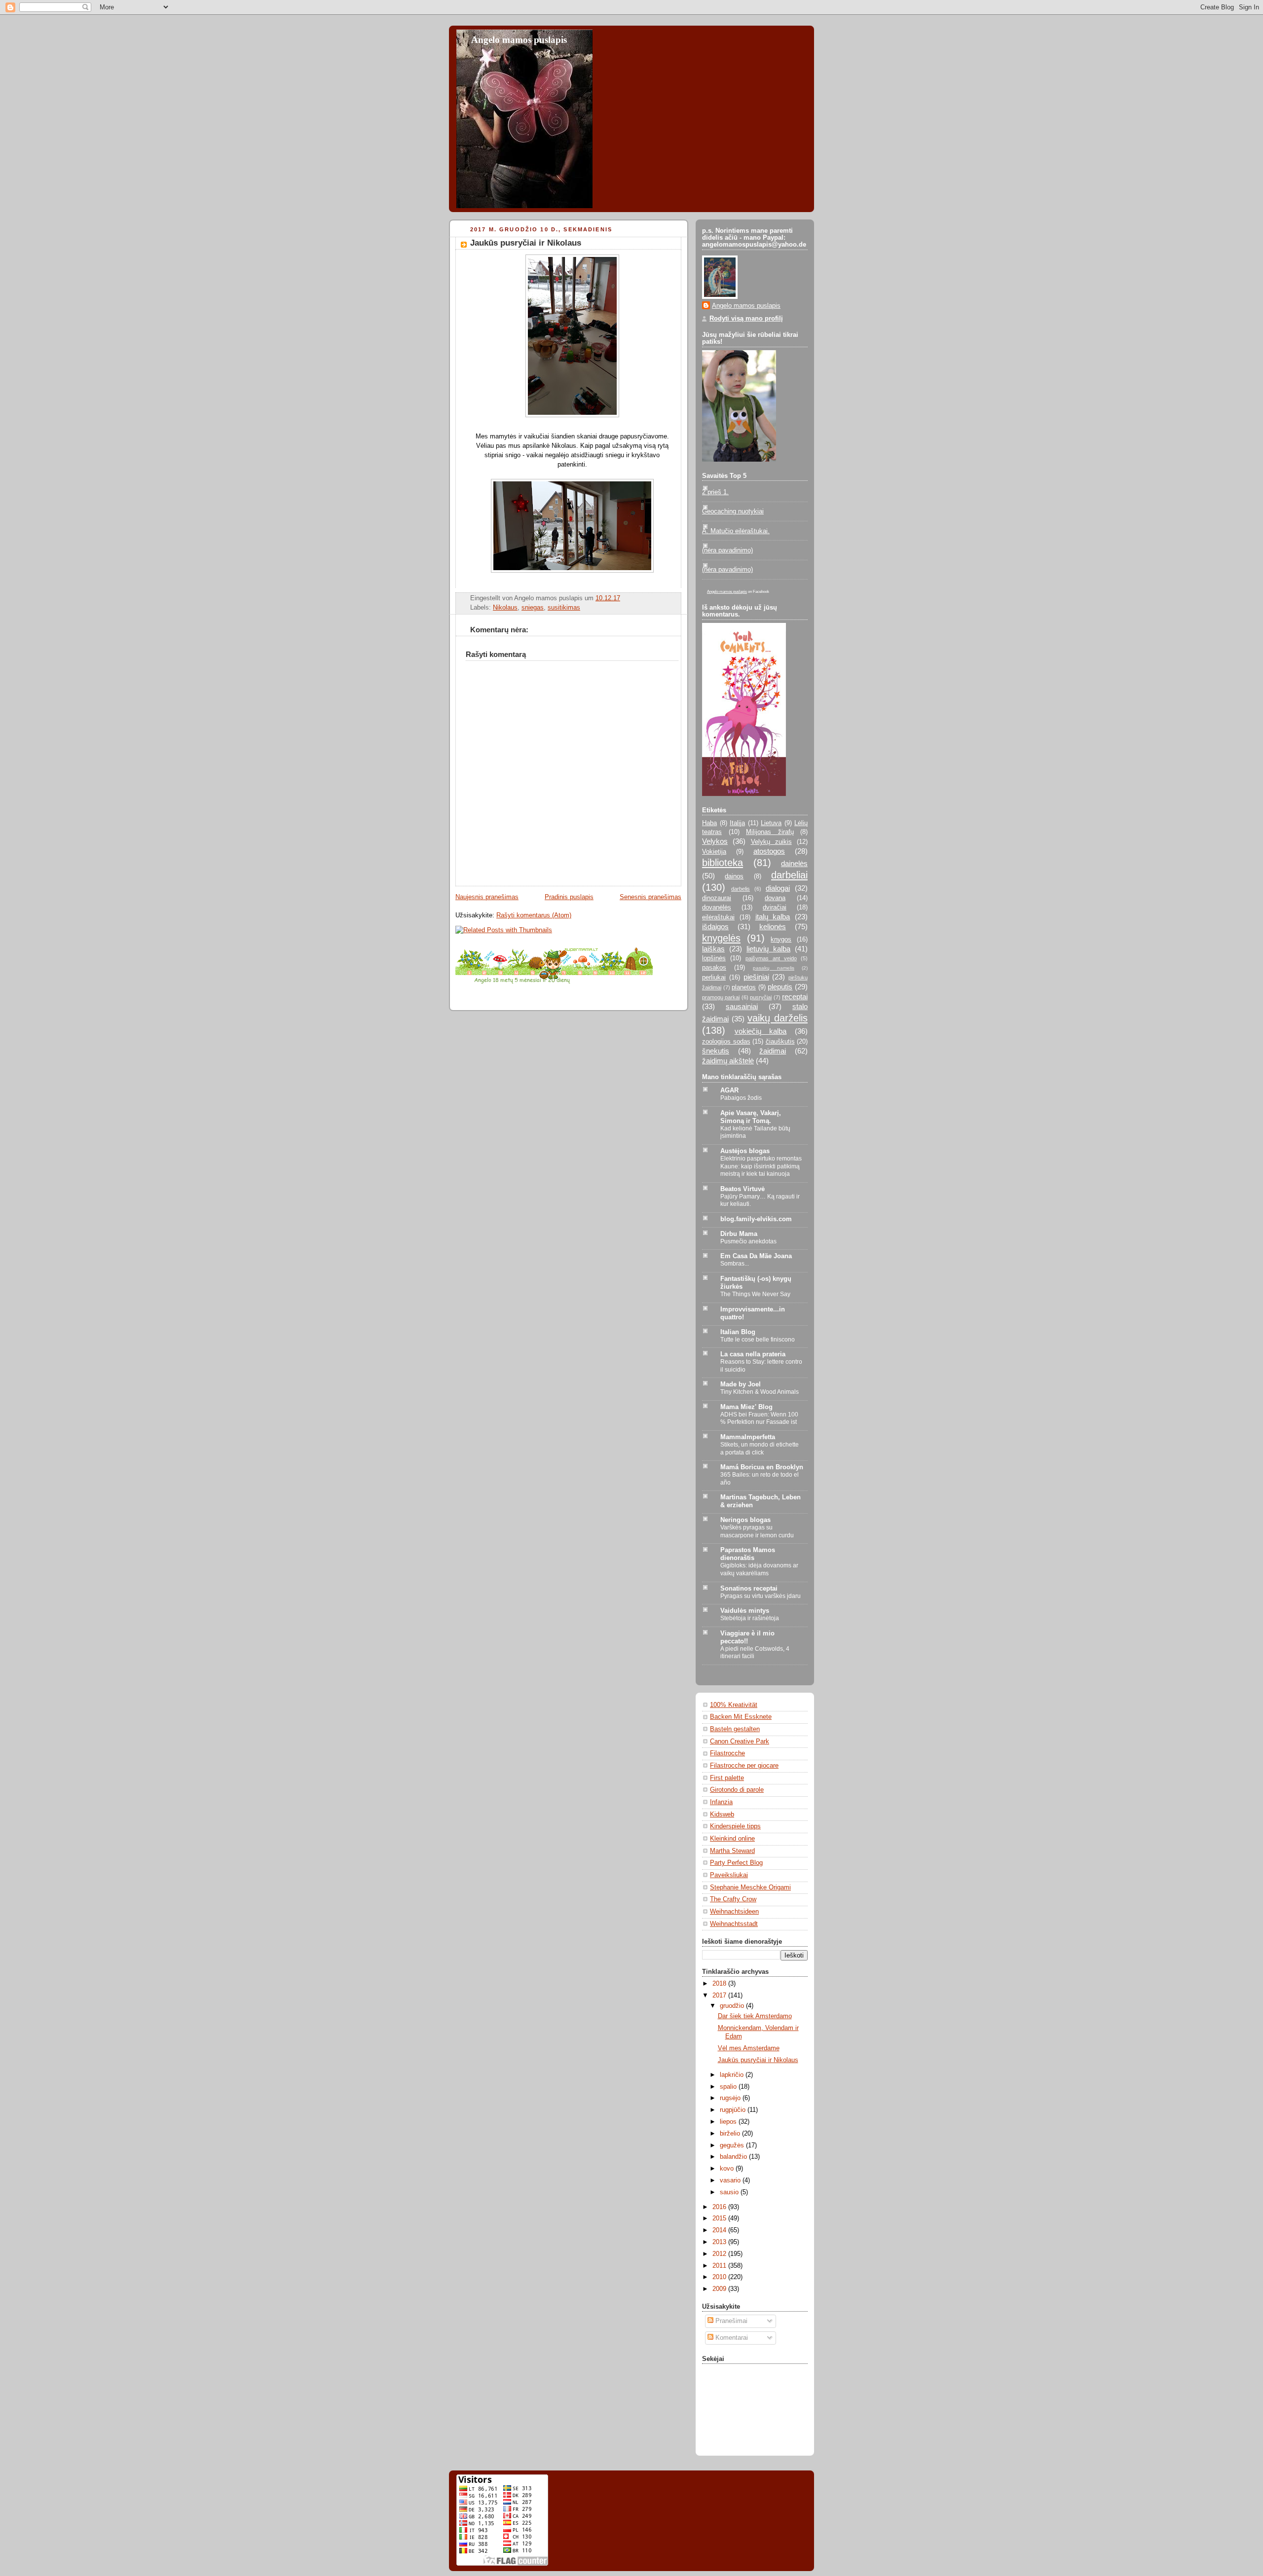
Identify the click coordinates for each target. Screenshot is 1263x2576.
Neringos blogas (745, 1520)
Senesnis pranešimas (650, 897)
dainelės (794, 863)
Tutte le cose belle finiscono (758, 1340)
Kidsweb (722, 1814)
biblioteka (723, 863)
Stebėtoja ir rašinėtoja (750, 1618)
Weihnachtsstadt (734, 1924)
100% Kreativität (734, 1705)
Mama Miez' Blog (746, 1407)
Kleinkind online (732, 1839)
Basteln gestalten (735, 1729)
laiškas (713, 949)
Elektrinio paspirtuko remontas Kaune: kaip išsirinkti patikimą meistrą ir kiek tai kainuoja (761, 1166)
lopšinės (714, 958)
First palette (727, 1778)
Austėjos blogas (745, 1151)
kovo (728, 2169)
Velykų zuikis (771, 842)
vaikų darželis (778, 1018)
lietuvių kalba (768, 949)
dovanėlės (717, 907)
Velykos (715, 841)
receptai (795, 997)
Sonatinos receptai (749, 1589)
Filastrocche (727, 1753)
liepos (729, 2122)
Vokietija (714, 852)
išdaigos (715, 926)
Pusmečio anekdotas (748, 1241)
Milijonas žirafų (770, 832)
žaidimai (773, 1051)
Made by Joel (741, 1384)
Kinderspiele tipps (735, 1826)
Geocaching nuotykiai (733, 511)
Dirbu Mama (739, 1234)
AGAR (729, 1090)
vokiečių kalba (761, 1031)
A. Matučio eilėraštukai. (736, 531)
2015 (720, 2218)
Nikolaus (505, 608)
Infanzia (721, 1802)
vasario (731, 2180)
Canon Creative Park (740, 1742)
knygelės (721, 938)
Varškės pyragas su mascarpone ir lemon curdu (757, 1531)
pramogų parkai (721, 997)
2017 (720, 1995)
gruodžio (733, 2006)
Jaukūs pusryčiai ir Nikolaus (526, 243)
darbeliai (789, 875)
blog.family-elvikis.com (756, 1219)
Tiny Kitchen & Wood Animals (760, 1392)
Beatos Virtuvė (743, 1189)
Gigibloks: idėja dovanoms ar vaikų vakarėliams (759, 1569)
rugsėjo (731, 2098)
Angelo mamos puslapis (519, 40)
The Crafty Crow (733, 1899)
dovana (775, 898)
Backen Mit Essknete (741, 1717)
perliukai (714, 978)
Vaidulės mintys (745, 1611)
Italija (737, 823)
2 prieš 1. (715, 492)
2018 (720, 1984)
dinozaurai (717, 898)
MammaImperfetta (748, 1437)
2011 (720, 2266)
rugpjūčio (734, 2110)
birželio (731, 2134)
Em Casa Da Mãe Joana (756, 1256)
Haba (709, 823)
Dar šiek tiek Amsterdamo (755, 2016)
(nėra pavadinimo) (727, 550)
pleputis (780, 987)
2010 (720, 2277)
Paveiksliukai (729, 1875)
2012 (720, 2254)
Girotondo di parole (737, 1790)
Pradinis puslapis (569, 897)
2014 (720, 2230)
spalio (729, 2087)
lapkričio (733, 2075)
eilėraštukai (718, 917)
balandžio (734, 2157)
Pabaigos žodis (741, 1098)
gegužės (733, 2145)
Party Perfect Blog (736, 1863)
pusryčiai (761, 997)
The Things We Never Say (755, 1294)
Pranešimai (730, 2321)
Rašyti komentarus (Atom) (534, 915)
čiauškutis (780, 1042)
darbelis (741, 889)
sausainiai (742, 1006)
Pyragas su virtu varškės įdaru (761, 1596)
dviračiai (775, 907)
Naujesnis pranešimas (487, 897)
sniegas (533, 608)
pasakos (714, 968)
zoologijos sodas (726, 1042)
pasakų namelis (774, 968)
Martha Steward (732, 1851)
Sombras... (735, 1264)
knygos (781, 940)
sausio (730, 2192)
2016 (720, 2207)
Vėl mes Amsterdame (749, 2048)
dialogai (778, 888)
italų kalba (773, 917)
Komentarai (731, 2338)
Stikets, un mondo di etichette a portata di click (760, 1449)
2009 (720, 2289)
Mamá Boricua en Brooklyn (762, 1467)
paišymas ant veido (771, 958)
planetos (744, 987)
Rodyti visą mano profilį (746, 319)
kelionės (773, 926)
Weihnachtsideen (734, 1912)
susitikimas (564, 608)
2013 (720, 2242)
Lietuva (771, 823)
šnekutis (716, 1051)
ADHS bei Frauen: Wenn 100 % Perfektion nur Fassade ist (759, 1418)
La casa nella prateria (753, 1354)
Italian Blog (738, 1332)
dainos (734, 876)
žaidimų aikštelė (728, 1061)
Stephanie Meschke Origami (750, 1887)
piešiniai (756, 977)
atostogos (769, 851)
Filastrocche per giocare (744, 1766)
